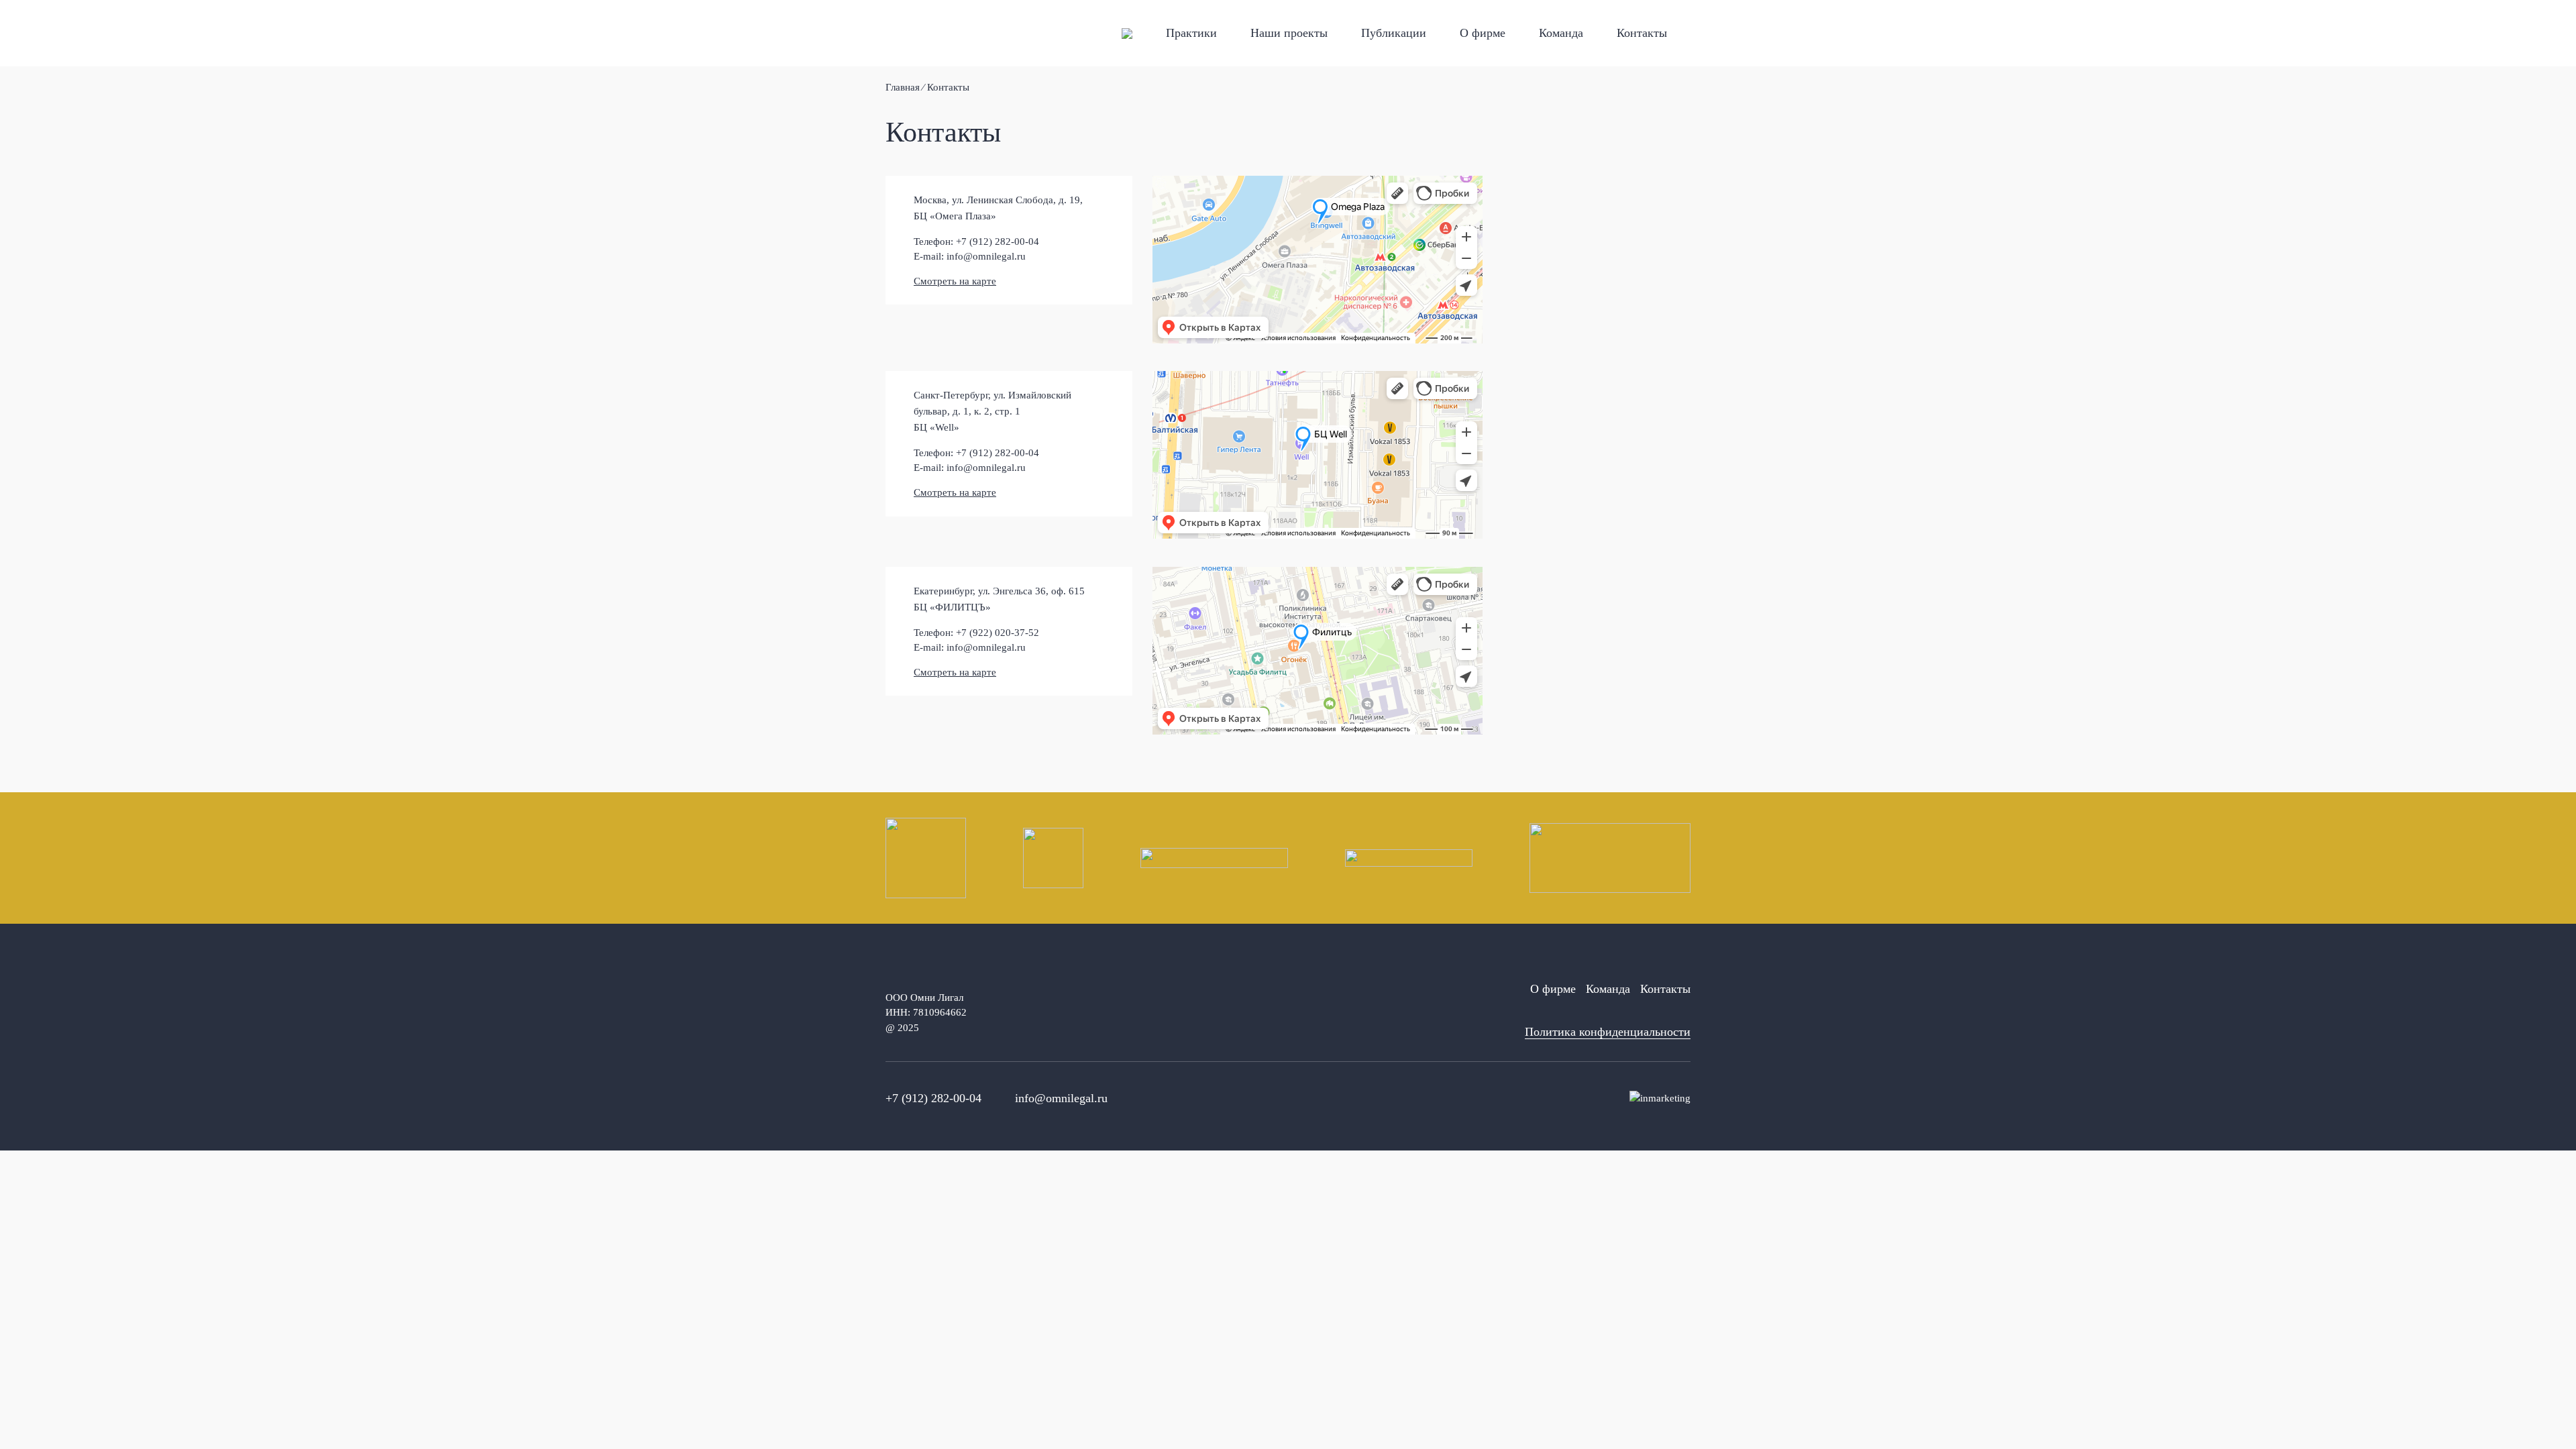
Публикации (1394, 33)
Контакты (1642, 33)
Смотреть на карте (955, 281)
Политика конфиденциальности (1608, 1032)
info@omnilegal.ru (986, 256)
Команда (1561, 33)
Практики (1191, 33)
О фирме (1483, 33)
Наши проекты (1289, 33)
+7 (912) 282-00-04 (998, 241)
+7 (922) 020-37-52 (998, 633)
